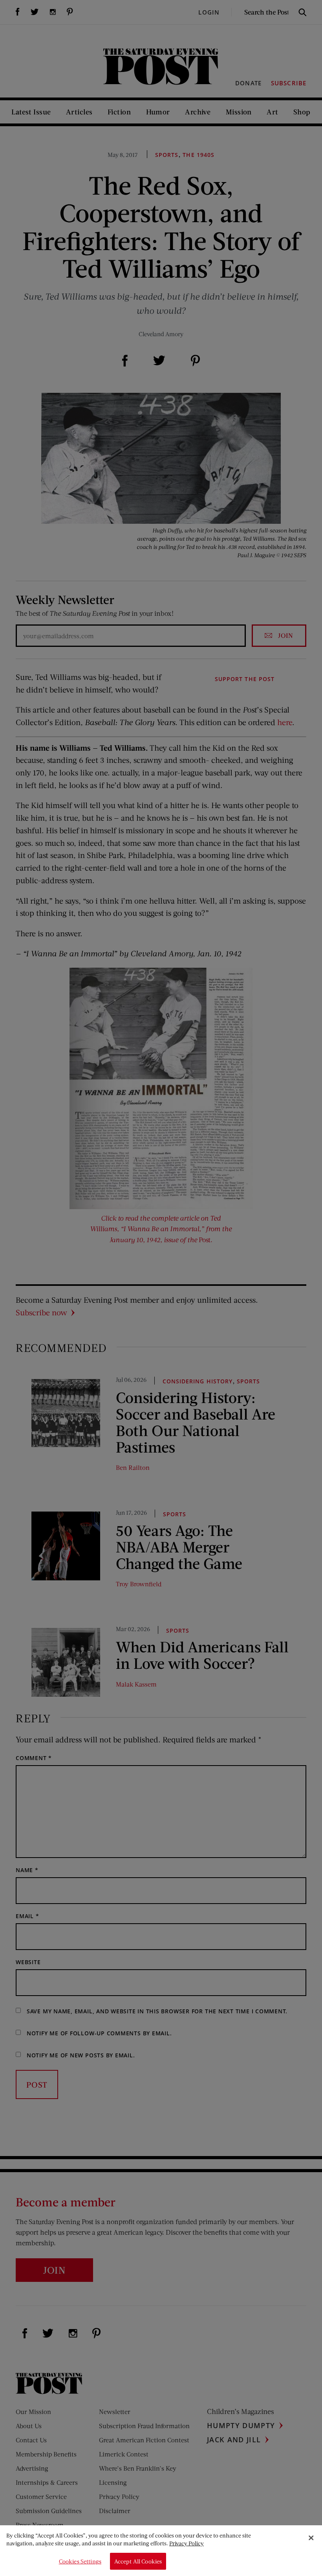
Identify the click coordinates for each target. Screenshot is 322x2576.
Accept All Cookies (138, 2561)
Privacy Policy (187, 2543)
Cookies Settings (80, 2561)
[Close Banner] (311, 2538)
